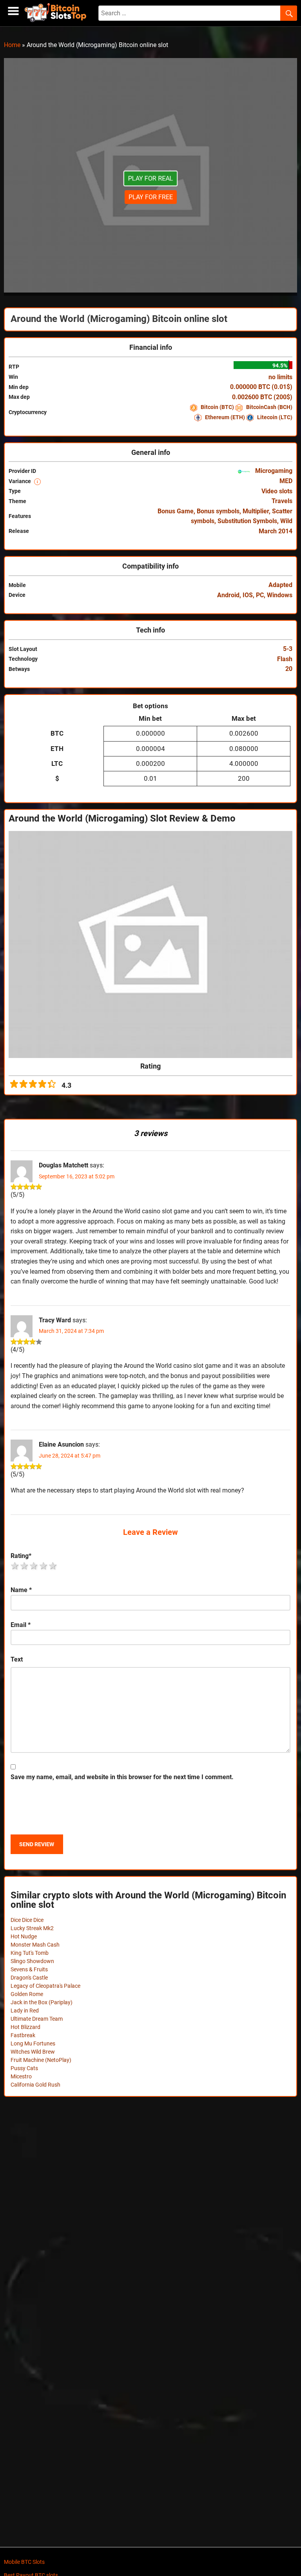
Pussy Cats (24, 2068)
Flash (285, 659)
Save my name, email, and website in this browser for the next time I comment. (122, 1777)
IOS (248, 595)
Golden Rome (27, 1994)
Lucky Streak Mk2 (32, 1928)
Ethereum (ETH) (225, 417)
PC (260, 595)
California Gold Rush (35, 2085)
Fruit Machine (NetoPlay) (41, 2060)
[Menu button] (13, 11)
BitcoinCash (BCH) (269, 407)
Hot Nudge (24, 1936)
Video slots (277, 491)
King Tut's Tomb (30, 1953)
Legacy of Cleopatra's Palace (45, 1986)
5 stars (53, 1566)
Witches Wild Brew (33, 2052)
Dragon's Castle (29, 1978)
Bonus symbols (218, 511)
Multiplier (256, 511)
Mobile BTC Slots (24, 2562)
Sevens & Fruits (29, 1969)
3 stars (34, 1566)
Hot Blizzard (25, 2027)
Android (228, 595)
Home (12, 45)
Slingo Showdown (32, 1961)
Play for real (150, 178)
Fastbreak (23, 2035)
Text (17, 1659)
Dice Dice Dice (27, 1920)
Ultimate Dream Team (37, 2019)
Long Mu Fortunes (33, 2043)
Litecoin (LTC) (274, 417)
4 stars (44, 1566)
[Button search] (289, 13)
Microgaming (273, 471)
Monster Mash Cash (35, 1945)
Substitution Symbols (247, 521)
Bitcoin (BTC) (217, 407)
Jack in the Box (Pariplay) (42, 2002)
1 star (15, 1566)
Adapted (280, 585)
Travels (282, 501)
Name (21, 1590)
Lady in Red (25, 2011)
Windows (280, 595)
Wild (286, 521)
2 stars (25, 1566)
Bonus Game (176, 511)
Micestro (21, 2076)
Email (21, 1625)
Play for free (151, 197)
